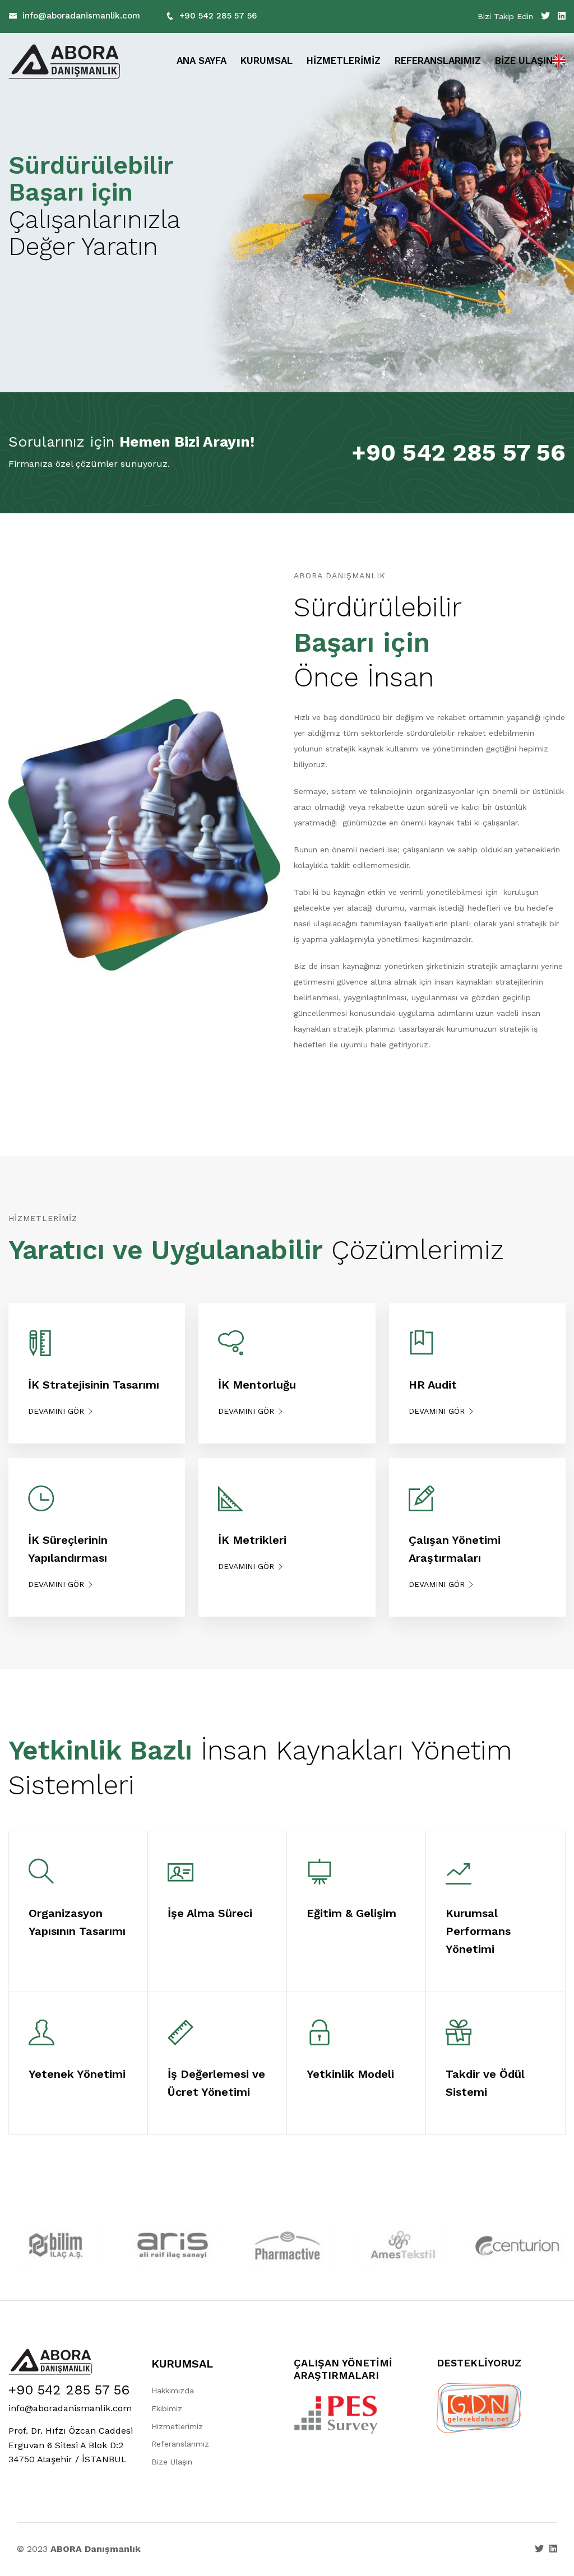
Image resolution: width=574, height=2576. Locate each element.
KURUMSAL (267, 61)
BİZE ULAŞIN (524, 61)
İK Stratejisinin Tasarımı (94, 1385)
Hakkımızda (173, 2391)
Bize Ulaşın (172, 2462)
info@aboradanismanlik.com (81, 16)
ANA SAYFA (202, 61)
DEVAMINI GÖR (57, 1411)
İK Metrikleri (252, 1540)
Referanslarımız (180, 2444)
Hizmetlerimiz (177, 2426)
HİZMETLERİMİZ (344, 61)
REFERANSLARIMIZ (438, 61)
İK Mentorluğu (257, 1385)
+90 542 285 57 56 (218, 16)
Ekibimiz (167, 2408)
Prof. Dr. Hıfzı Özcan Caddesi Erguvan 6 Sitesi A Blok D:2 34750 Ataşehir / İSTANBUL (71, 2445)
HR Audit (433, 1385)
